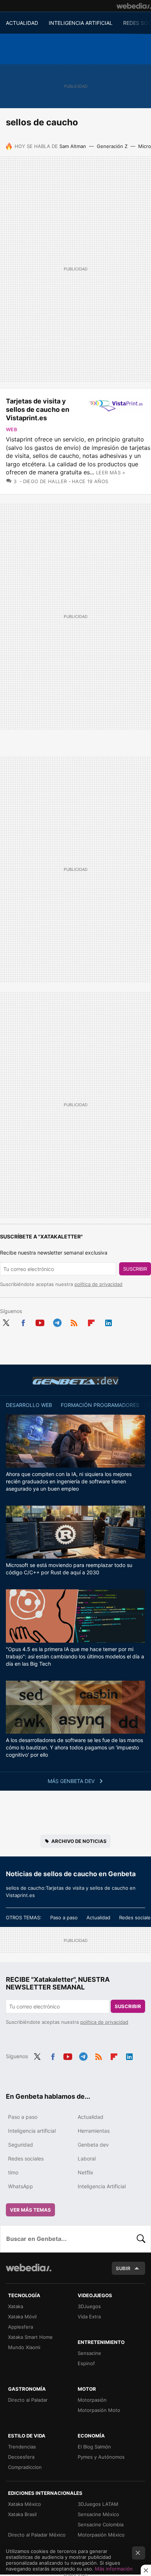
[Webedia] (134, 6)
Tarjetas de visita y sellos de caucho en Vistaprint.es (38, 409)
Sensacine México (98, 2514)
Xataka (16, 2306)
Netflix (86, 2172)
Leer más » (111, 473)
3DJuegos (89, 2306)
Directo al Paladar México (37, 2535)
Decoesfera (21, 2457)
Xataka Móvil (22, 2317)
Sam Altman (73, 146)
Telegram (57, 1321)
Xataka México (25, 2504)
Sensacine (89, 2353)
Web (12, 429)
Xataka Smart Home (30, 2337)
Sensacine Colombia (101, 2524)
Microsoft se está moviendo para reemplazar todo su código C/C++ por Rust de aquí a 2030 (69, 1569)
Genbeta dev (75, 1381)
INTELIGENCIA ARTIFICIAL (81, 23)
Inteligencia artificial (32, 2131)
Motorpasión (92, 2400)
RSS (74, 1321)
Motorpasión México (101, 2535)
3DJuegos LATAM (98, 2504)
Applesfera (21, 2327)
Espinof (86, 2363)
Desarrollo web (29, 1405)
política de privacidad (98, 1284)
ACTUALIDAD (22, 23)
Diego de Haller (45, 481)
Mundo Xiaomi (24, 2347)
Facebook (23, 1321)
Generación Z (112, 146)
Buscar (141, 2239)
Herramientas (94, 2131)
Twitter (6, 1321)
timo (13, 2172)
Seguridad (21, 2145)
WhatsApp (21, 2186)
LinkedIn (108, 1321)
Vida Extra (89, 2317)
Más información (114, 2569)
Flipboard (91, 1321)
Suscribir (135, 1269)
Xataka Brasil (22, 2514)
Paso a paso (64, 1917)
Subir (123, 2268)
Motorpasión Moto (99, 2410)
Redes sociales (26, 2158)
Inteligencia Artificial (102, 2186)
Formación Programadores (100, 1405)
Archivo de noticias (79, 1841)
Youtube (40, 1321)
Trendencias (22, 2447)
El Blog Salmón (94, 2447)
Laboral (87, 2158)
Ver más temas (30, 2210)
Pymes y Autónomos (101, 2457)
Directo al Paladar (28, 2400)
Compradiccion (25, 2467)
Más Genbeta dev (72, 1781)
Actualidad (98, 1917)
